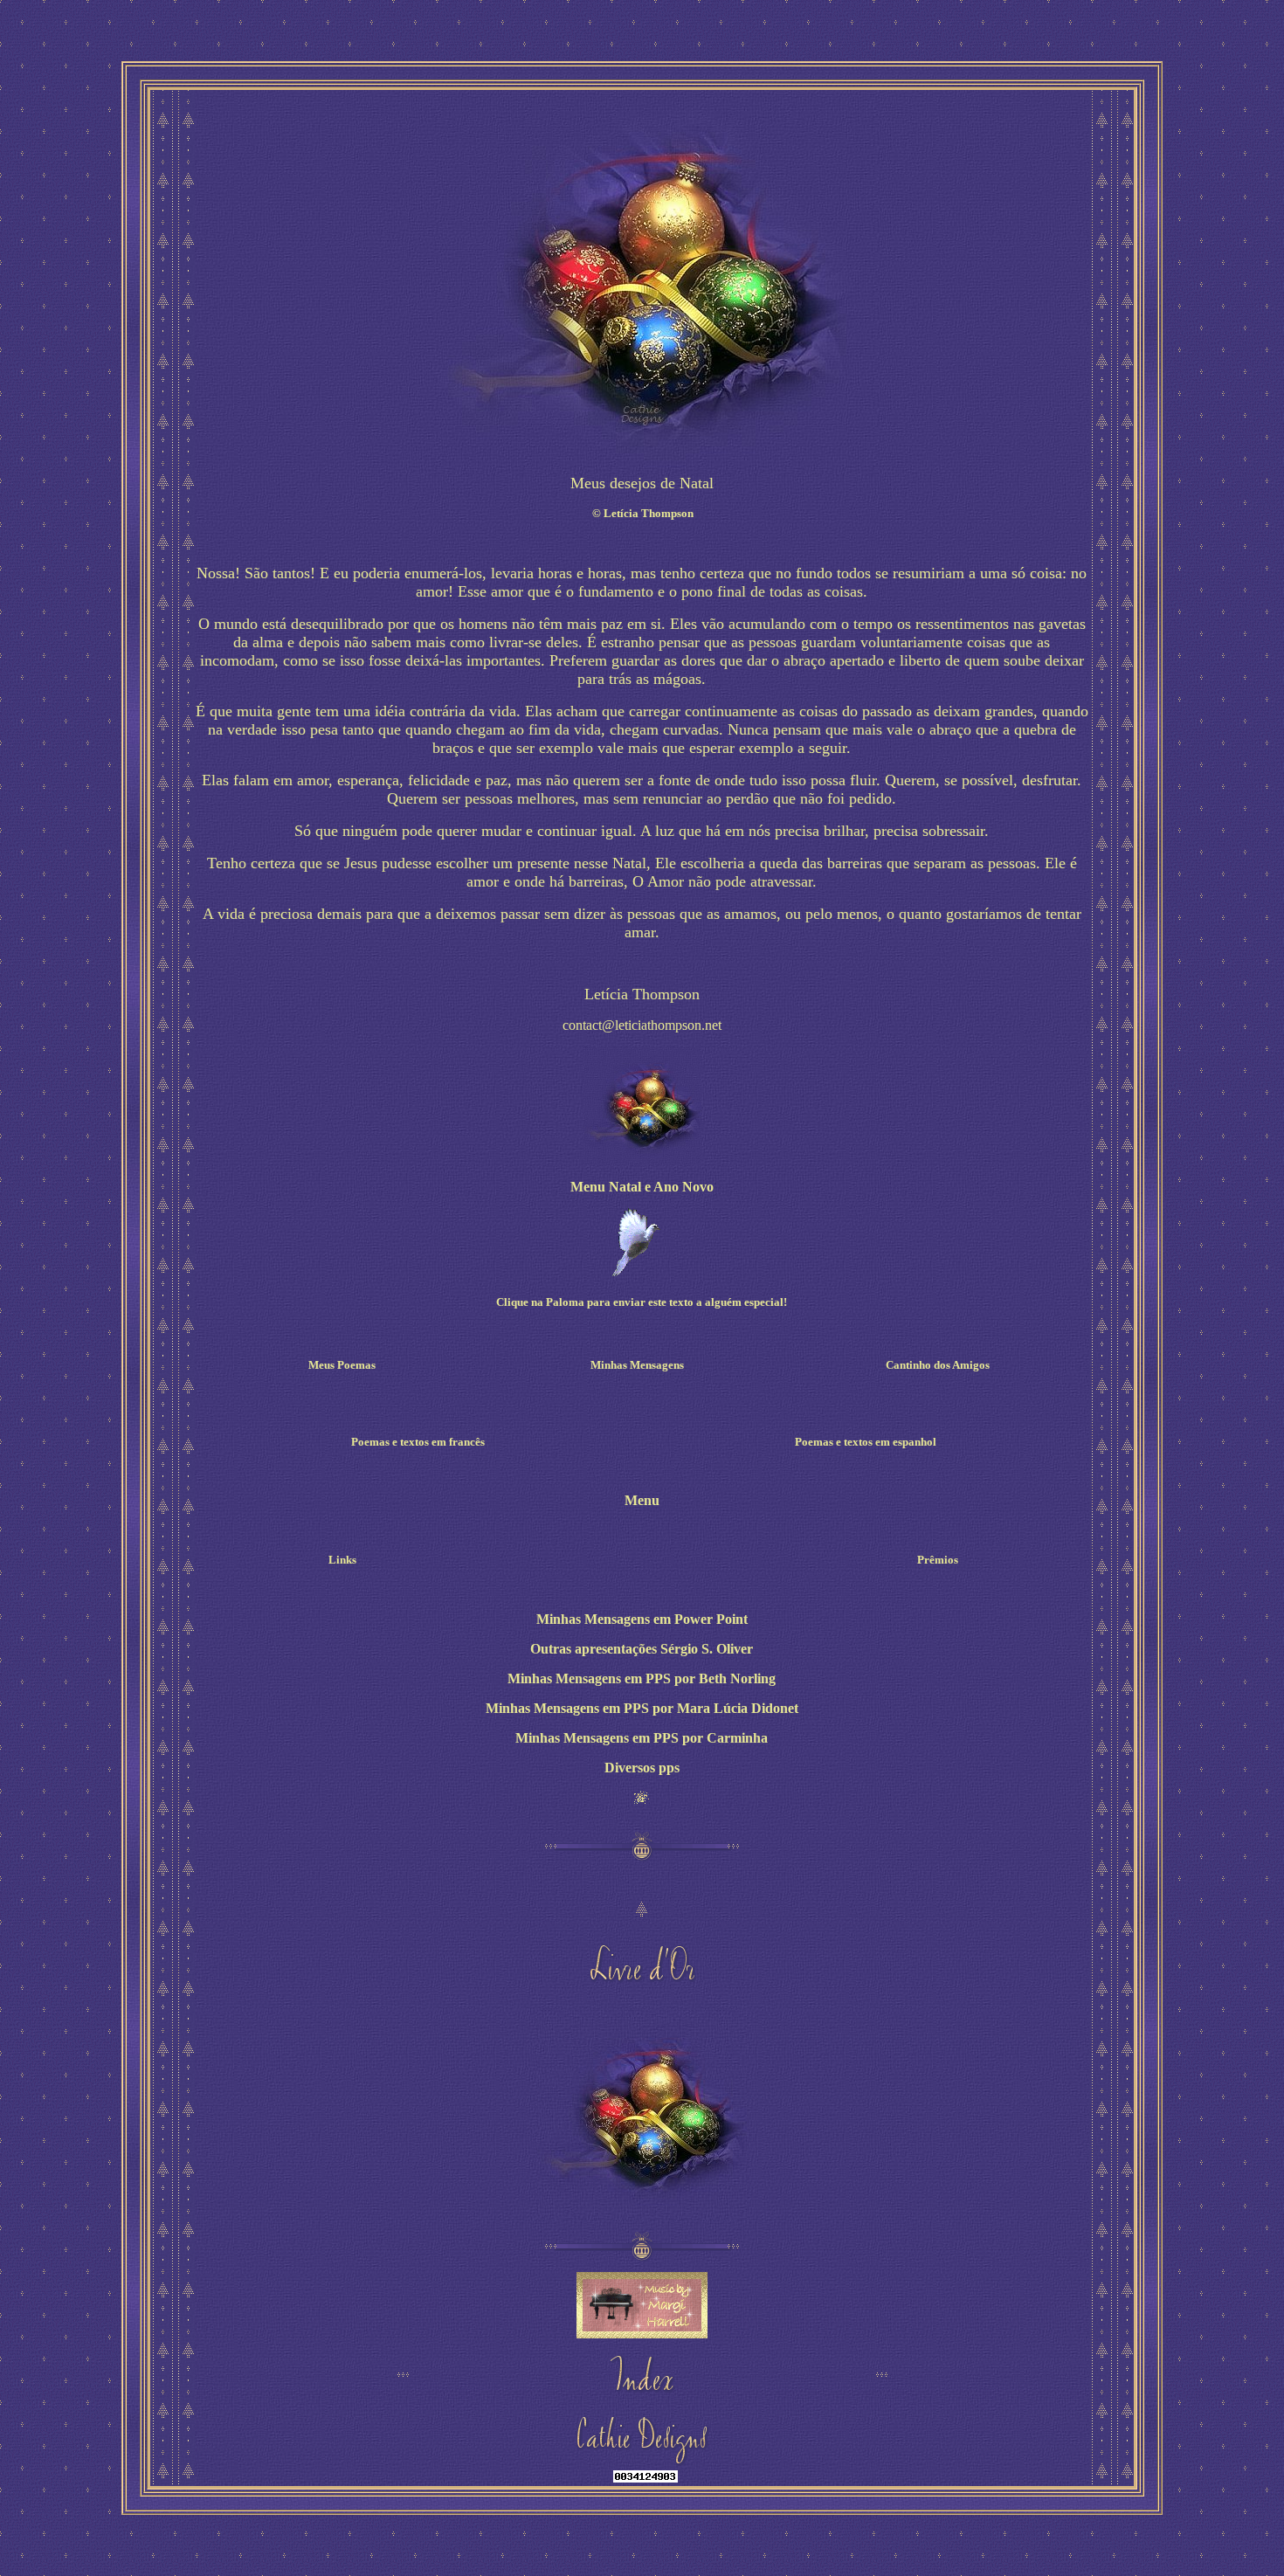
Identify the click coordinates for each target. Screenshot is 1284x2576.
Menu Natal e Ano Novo (642, 1187)
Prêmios (938, 1560)
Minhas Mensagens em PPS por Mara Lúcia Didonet (642, 1708)
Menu (642, 1500)
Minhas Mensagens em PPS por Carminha (642, 1738)
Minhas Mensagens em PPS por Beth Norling (642, 1678)
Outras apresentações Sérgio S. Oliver (642, 1649)
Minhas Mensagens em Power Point (642, 1619)
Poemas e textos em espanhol (866, 1442)
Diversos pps (642, 1768)
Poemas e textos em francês (418, 1442)
